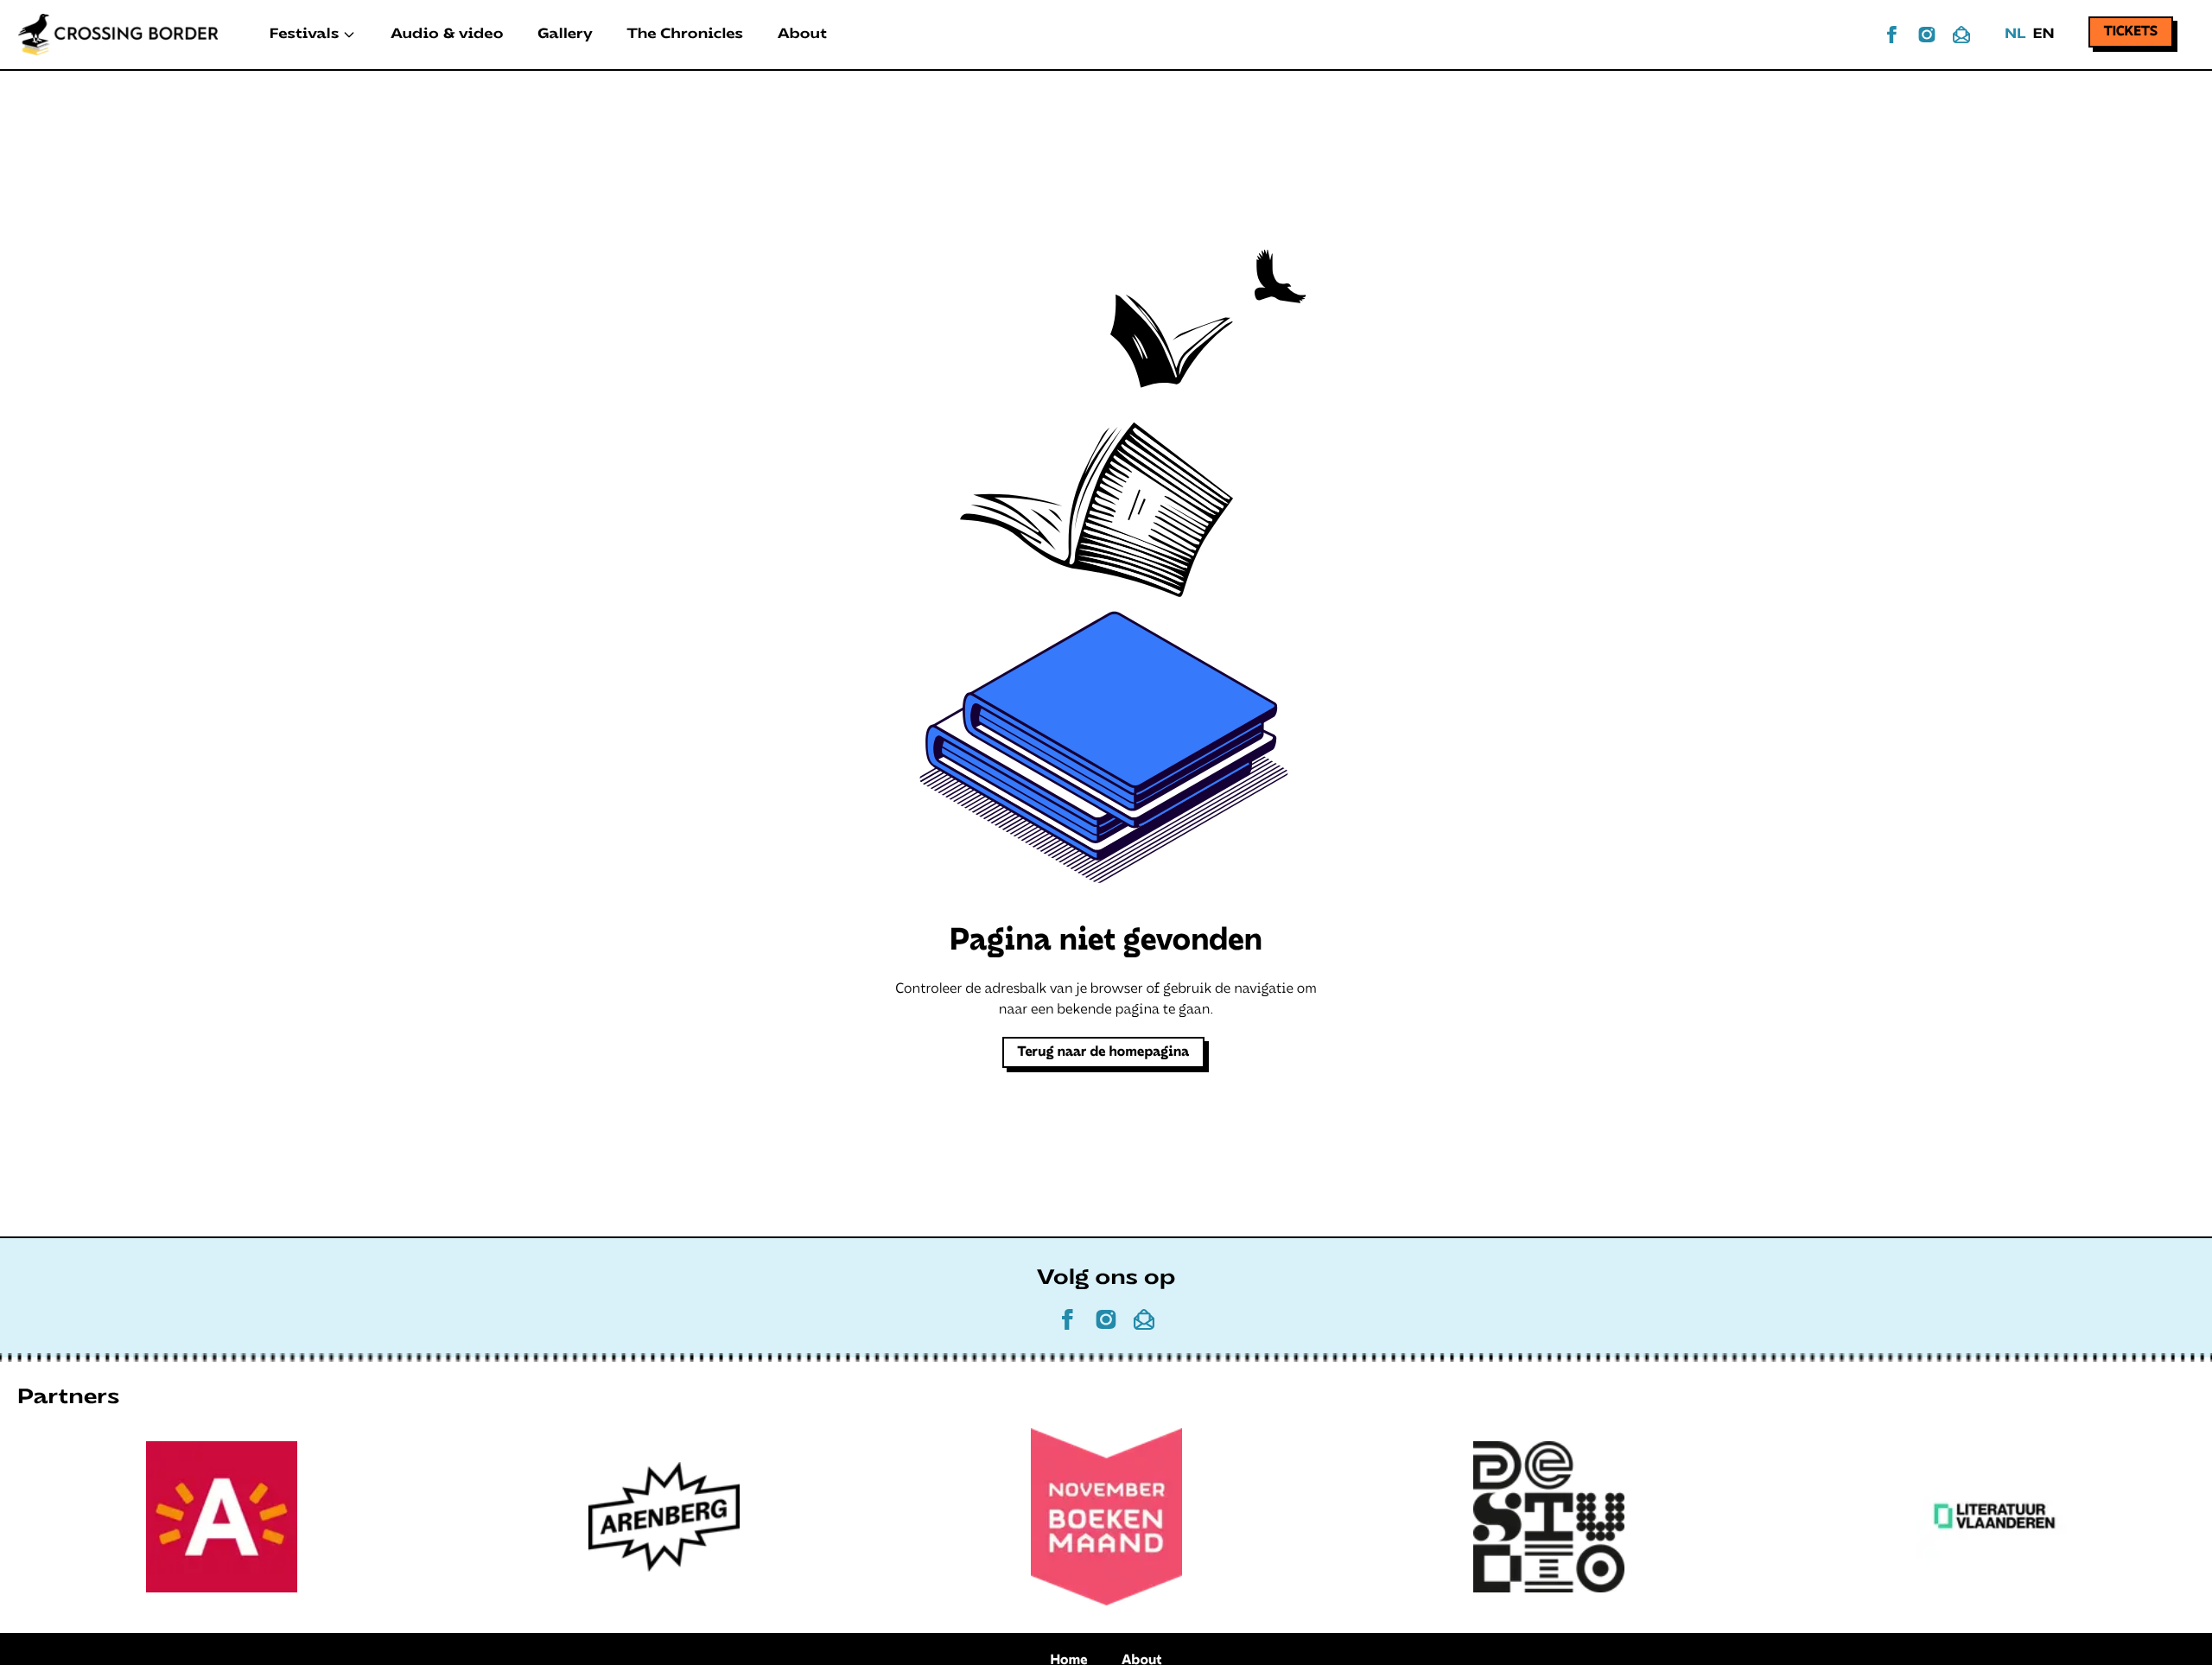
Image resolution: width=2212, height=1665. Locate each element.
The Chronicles (685, 35)
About (802, 35)
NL (2015, 35)
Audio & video (447, 35)
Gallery (565, 35)
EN (2043, 35)
